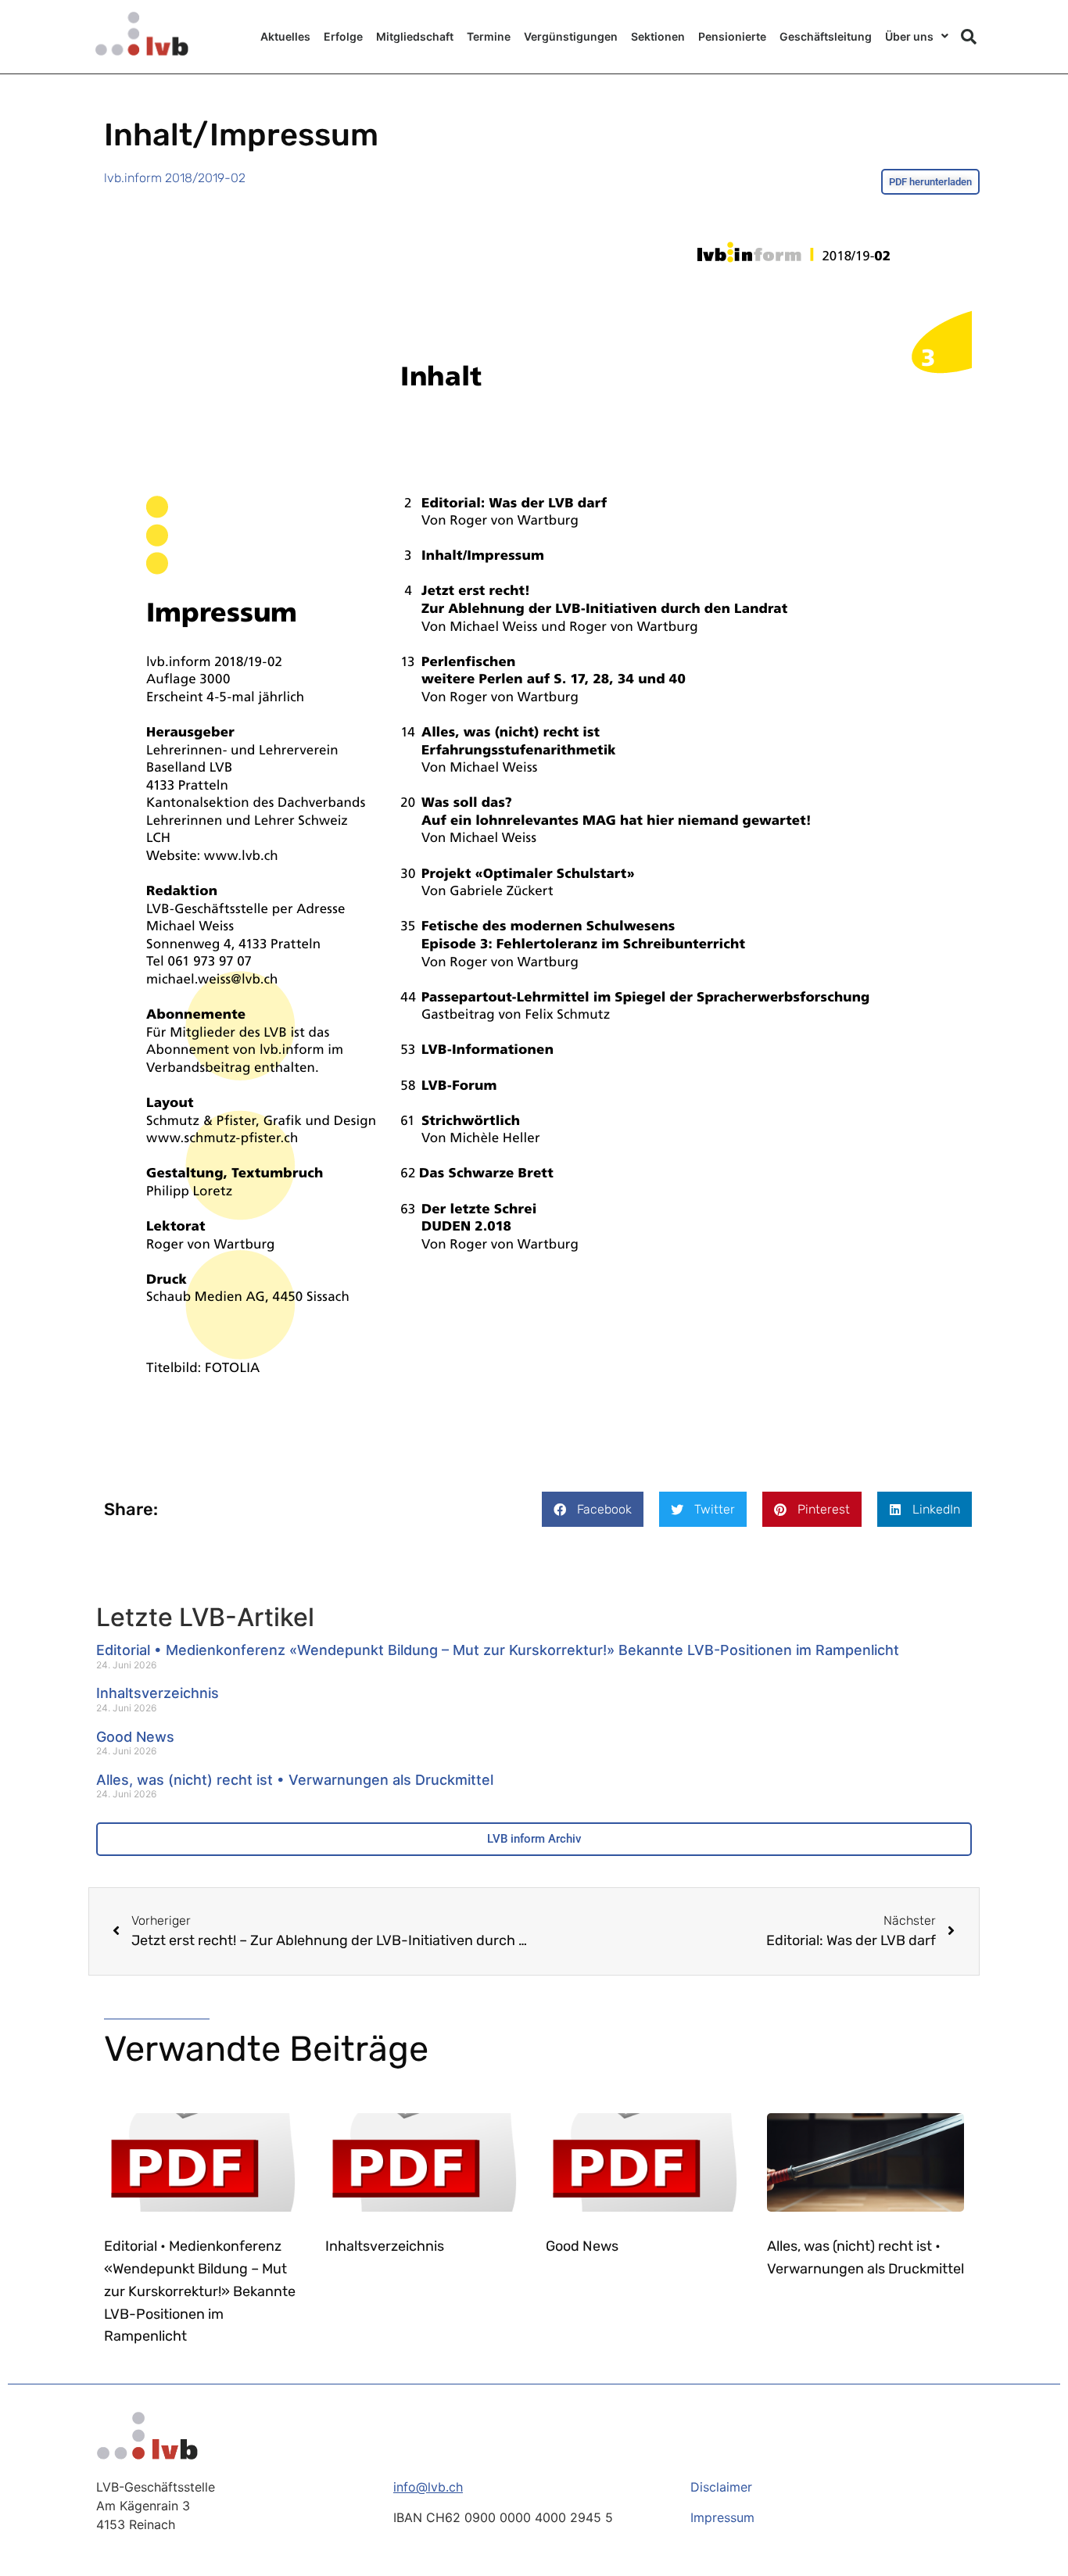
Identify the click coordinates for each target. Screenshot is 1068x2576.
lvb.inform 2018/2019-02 (175, 178)
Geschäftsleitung (826, 36)
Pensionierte (732, 36)
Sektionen (658, 36)
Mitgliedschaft (415, 36)
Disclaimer (721, 2487)
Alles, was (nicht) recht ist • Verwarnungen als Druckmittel (295, 1780)
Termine (489, 36)
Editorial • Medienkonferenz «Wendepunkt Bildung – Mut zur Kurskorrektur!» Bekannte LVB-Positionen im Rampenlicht (498, 1650)
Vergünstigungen (571, 36)
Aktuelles (285, 36)
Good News (135, 1737)
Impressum (722, 2517)
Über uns (909, 36)
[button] (969, 37)
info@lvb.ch (428, 2487)
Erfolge (343, 36)
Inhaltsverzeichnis (158, 1693)
